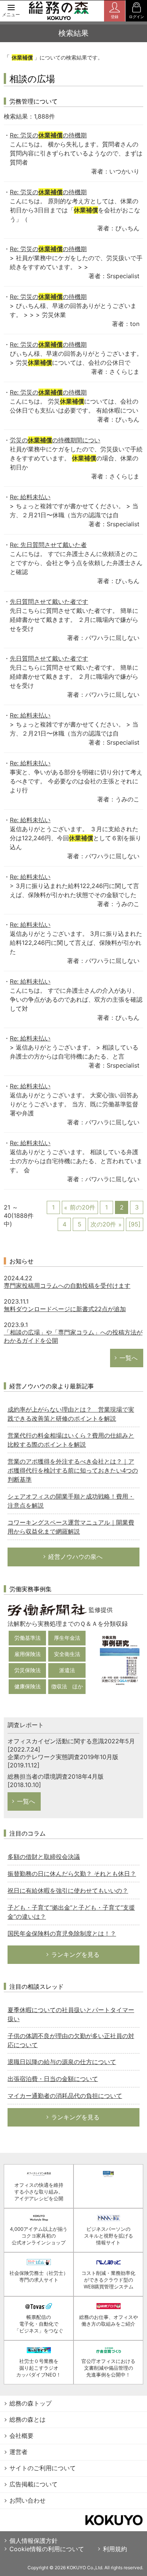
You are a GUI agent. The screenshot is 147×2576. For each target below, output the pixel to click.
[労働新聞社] (47, 1609)
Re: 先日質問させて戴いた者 (48, 545)
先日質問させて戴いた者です (49, 602)
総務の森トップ (31, 2403)
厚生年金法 (67, 1638)
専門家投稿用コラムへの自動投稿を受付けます (67, 1286)
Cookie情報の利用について (47, 2549)
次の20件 (103, 1224)
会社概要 (21, 2436)
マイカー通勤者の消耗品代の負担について (65, 2096)
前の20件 (83, 1207)
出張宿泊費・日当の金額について (53, 2079)
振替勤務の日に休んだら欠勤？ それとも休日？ (72, 1874)
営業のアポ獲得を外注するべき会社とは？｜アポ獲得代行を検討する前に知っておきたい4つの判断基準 (73, 1470)
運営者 (18, 2452)
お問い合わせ (28, 2500)
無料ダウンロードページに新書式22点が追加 (65, 1309)
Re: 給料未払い (30, 497)
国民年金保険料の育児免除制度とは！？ (62, 1933)
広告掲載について (34, 2484)
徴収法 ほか (67, 1686)
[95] (135, 1224)
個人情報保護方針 (34, 2541)
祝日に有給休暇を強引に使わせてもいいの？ (68, 1890)
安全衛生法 (67, 1654)
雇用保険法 (28, 1654)
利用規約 (115, 2549)
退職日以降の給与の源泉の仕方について (62, 2062)
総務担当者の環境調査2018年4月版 (56, 1776)
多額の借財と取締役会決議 (44, 1857)
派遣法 (67, 1670)
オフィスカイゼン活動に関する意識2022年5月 (71, 1741)
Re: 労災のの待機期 (48, 135)
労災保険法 (28, 1670)
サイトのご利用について (43, 2468)
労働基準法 (28, 1638)
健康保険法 (28, 1686)
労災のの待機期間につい (55, 440)
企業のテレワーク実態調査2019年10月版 (63, 1757)
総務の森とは (28, 2419)
